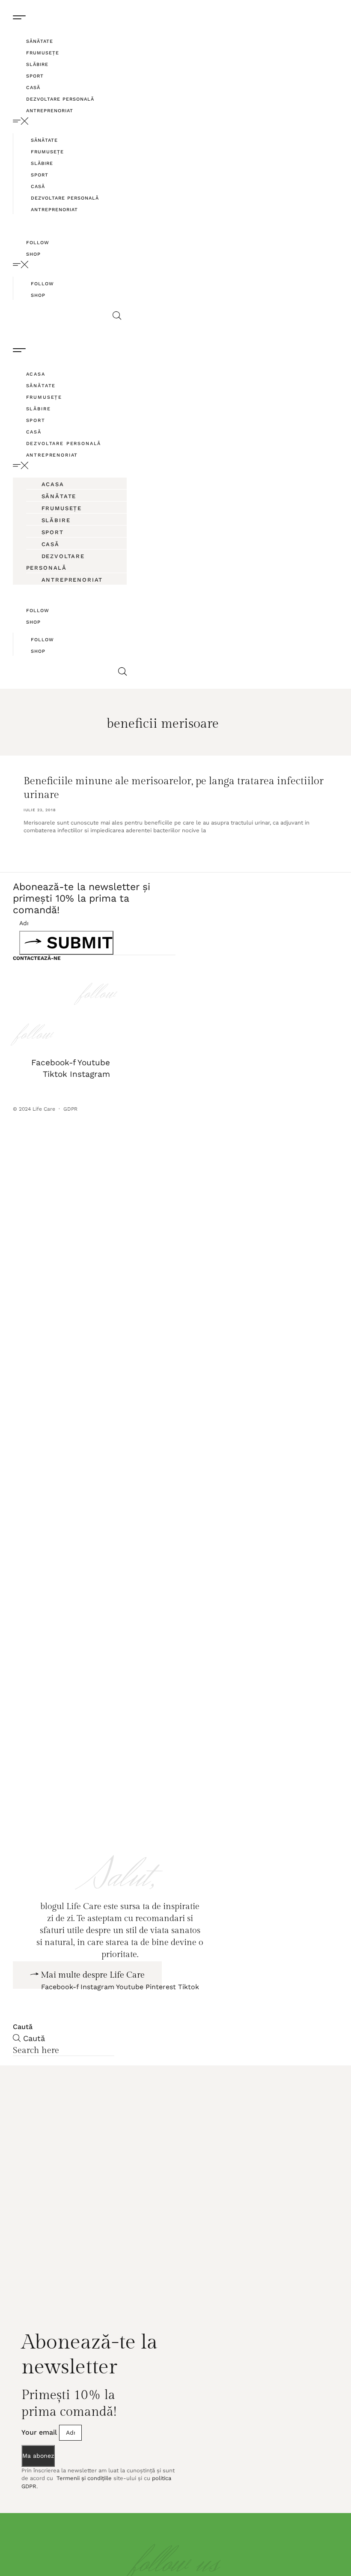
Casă (33, 88)
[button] (67, 121)
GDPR (71, 1109)
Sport (35, 76)
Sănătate (40, 41)
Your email (40, 2465)
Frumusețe (43, 53)
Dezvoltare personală (60, 99)
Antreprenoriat (50, 111)
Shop (33, 254)
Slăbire (37, 64)
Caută (23, 2060)
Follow (38, 243)
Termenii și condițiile (83, 2511)
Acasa (36, 374)
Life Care (44, 1109)
